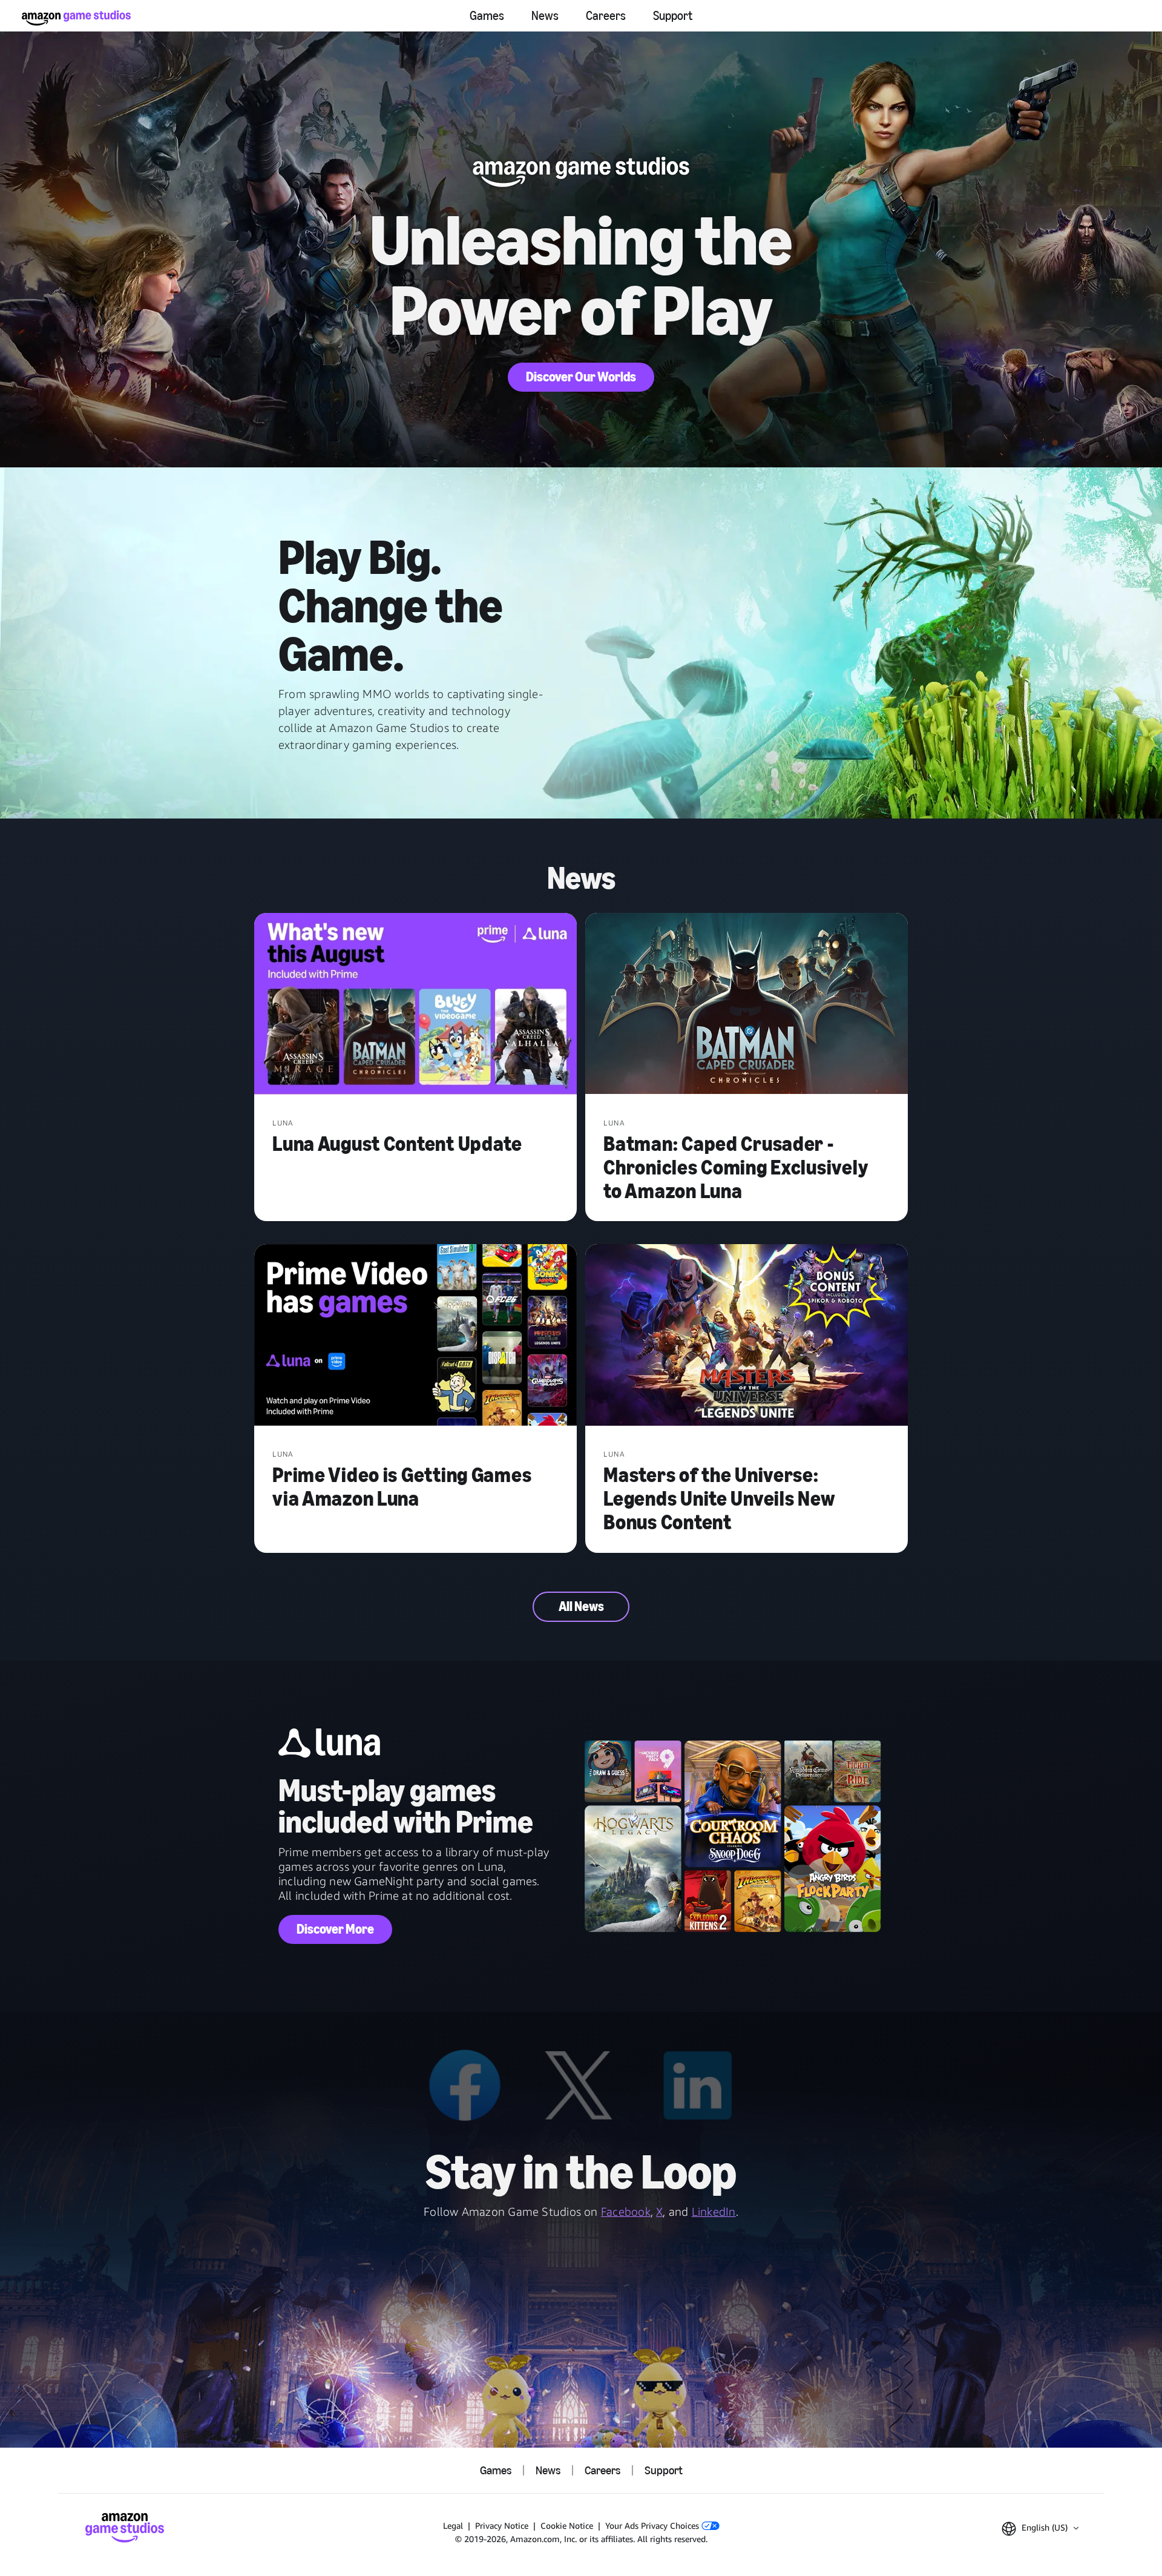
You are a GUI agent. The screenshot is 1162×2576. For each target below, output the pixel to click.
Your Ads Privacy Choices (653, 2525)
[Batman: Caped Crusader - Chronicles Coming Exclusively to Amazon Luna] (747, 1005)
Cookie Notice (567, 2525)
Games (487, 16)
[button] (1040, 2529)
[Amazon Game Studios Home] (76, 18)
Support (673, 16)
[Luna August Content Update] (415, 1005)
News (545, 16)
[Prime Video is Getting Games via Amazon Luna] (415, 1336)
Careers (606, 16)
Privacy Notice (502, 2525)
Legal (453, 2525)
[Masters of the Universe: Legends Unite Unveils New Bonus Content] (747, 1336)
